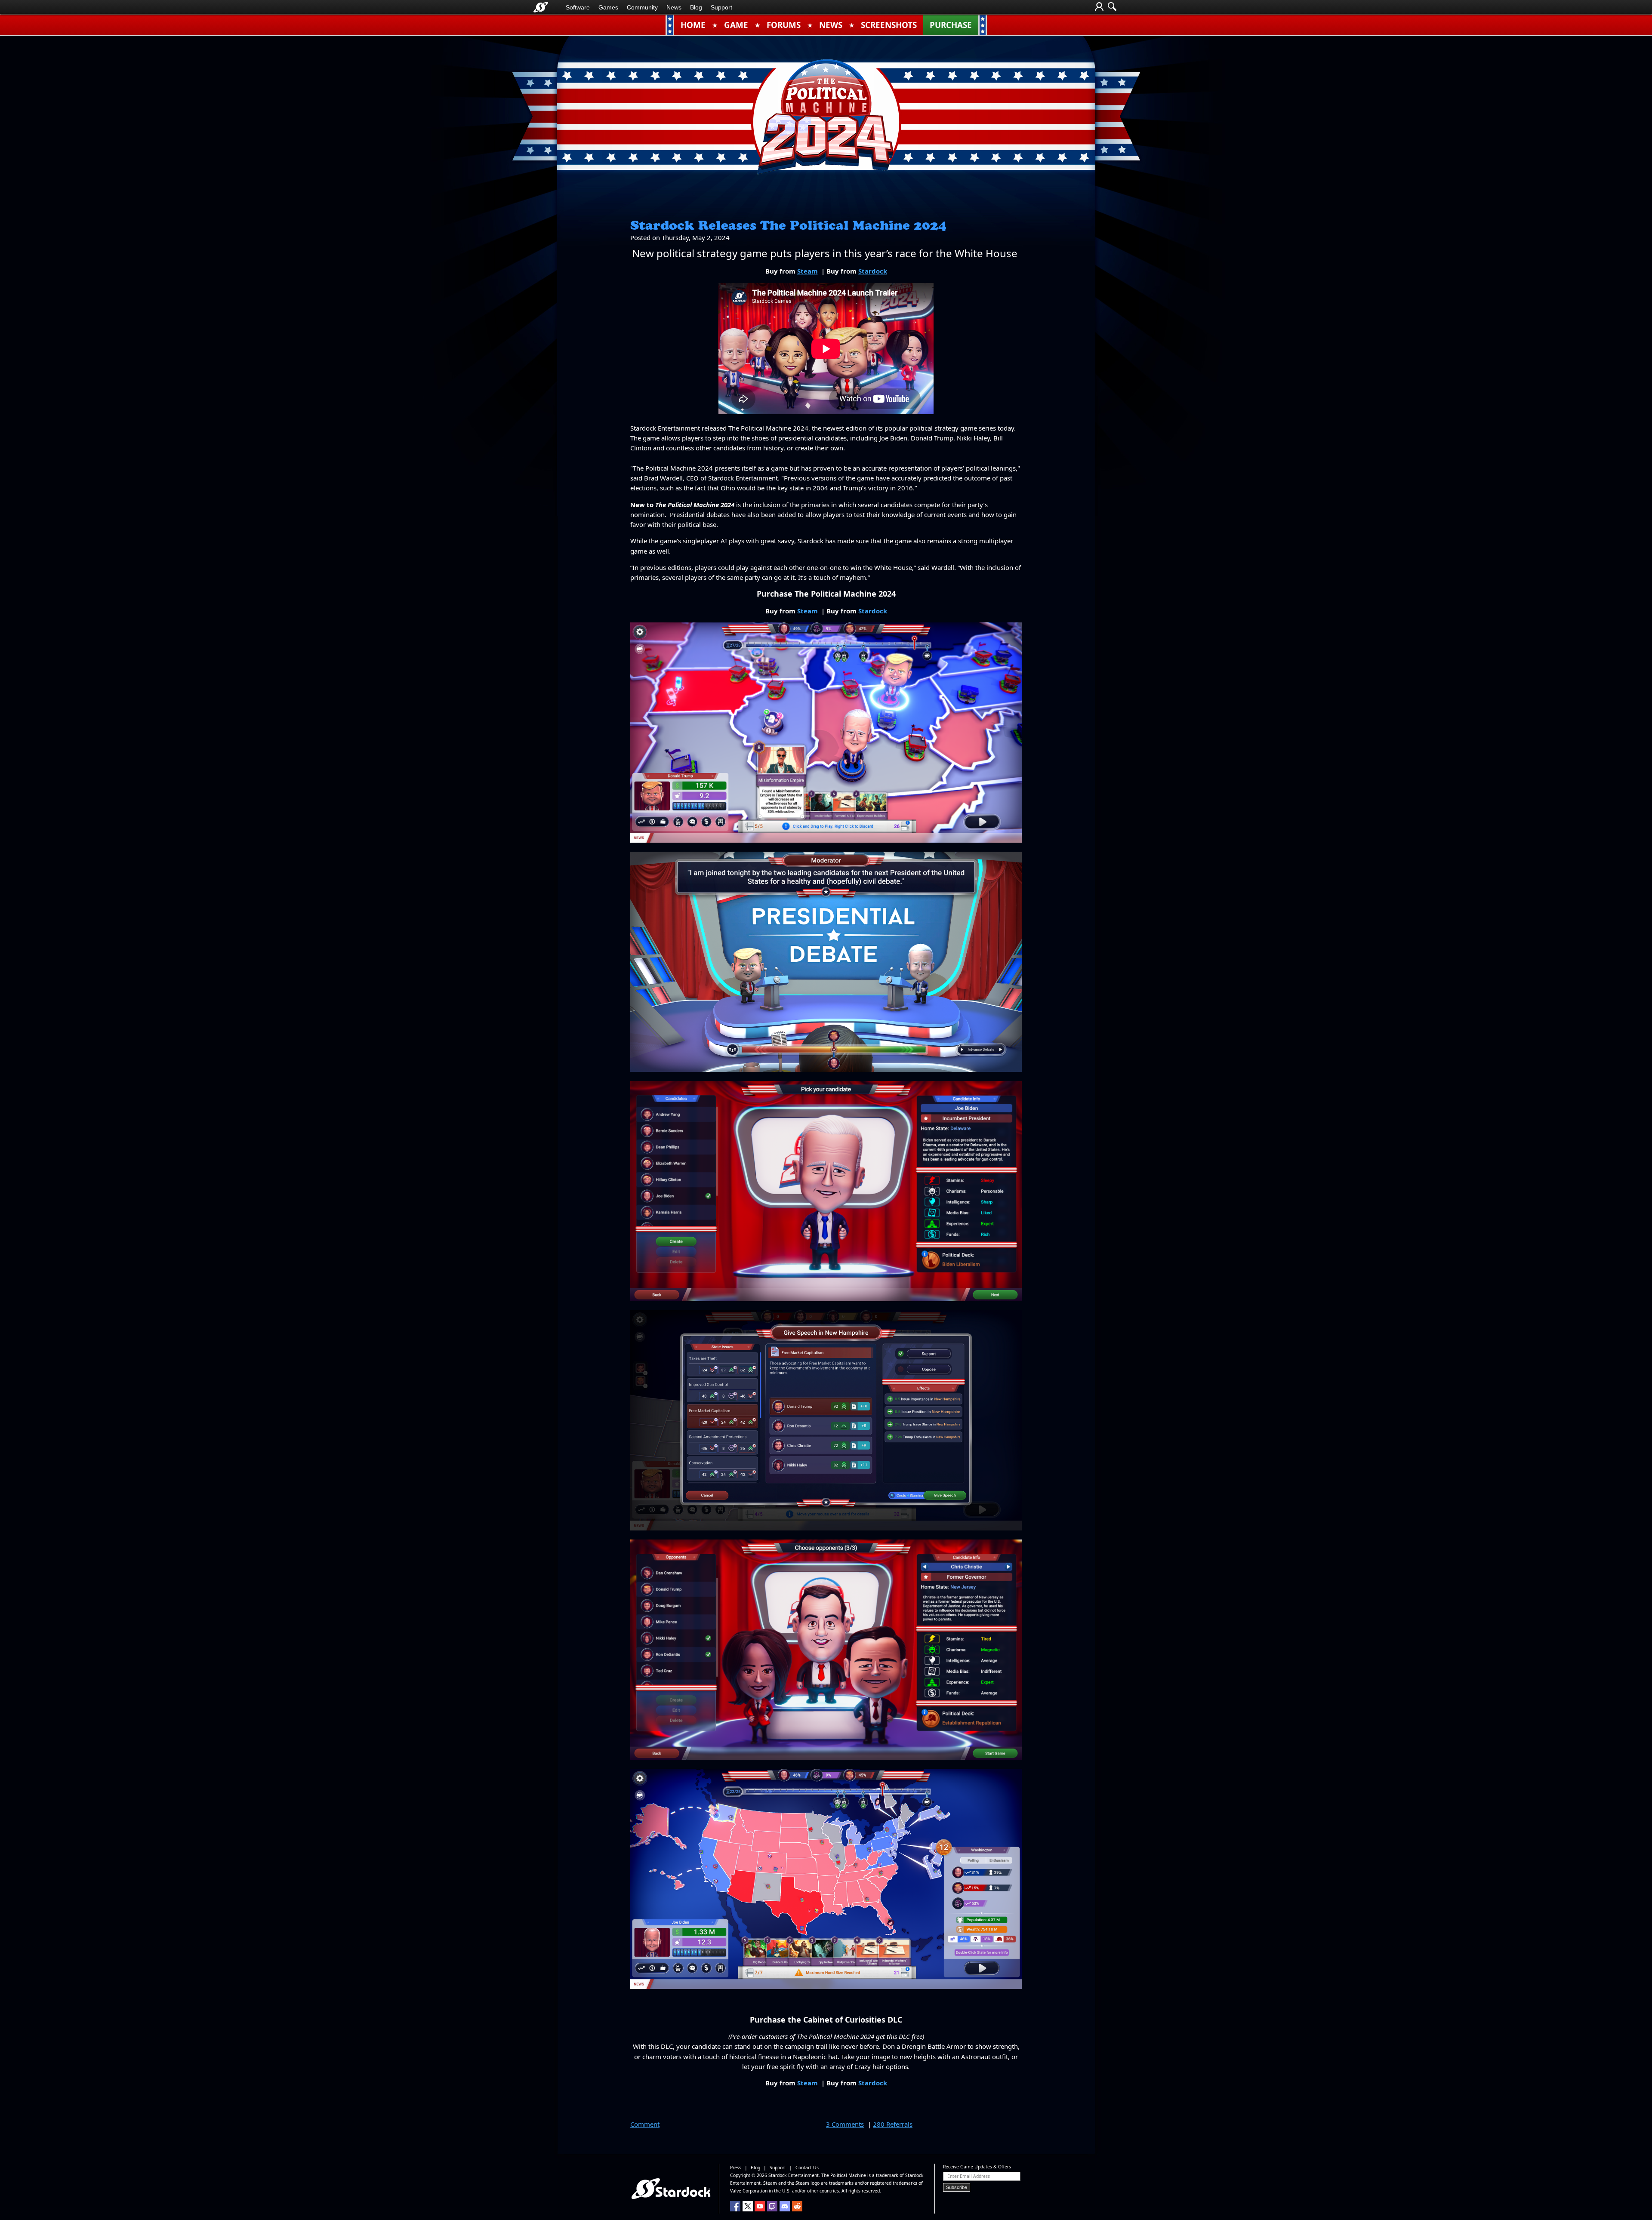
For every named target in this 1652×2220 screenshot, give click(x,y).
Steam (808, 271)
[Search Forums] (1112, 7)
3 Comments (845, 2124)
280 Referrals (893, 2124)
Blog (696, 7)
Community (642, 7)
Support (721, 7)
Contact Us (807, 2168)
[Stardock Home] (541, 7)
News (674, 7)
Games (608, 7)
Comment (645, 2124)
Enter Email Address (969, 2176)
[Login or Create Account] (1099, 7)
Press (736, 2168)
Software (578, 7)
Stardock (873, 271)
